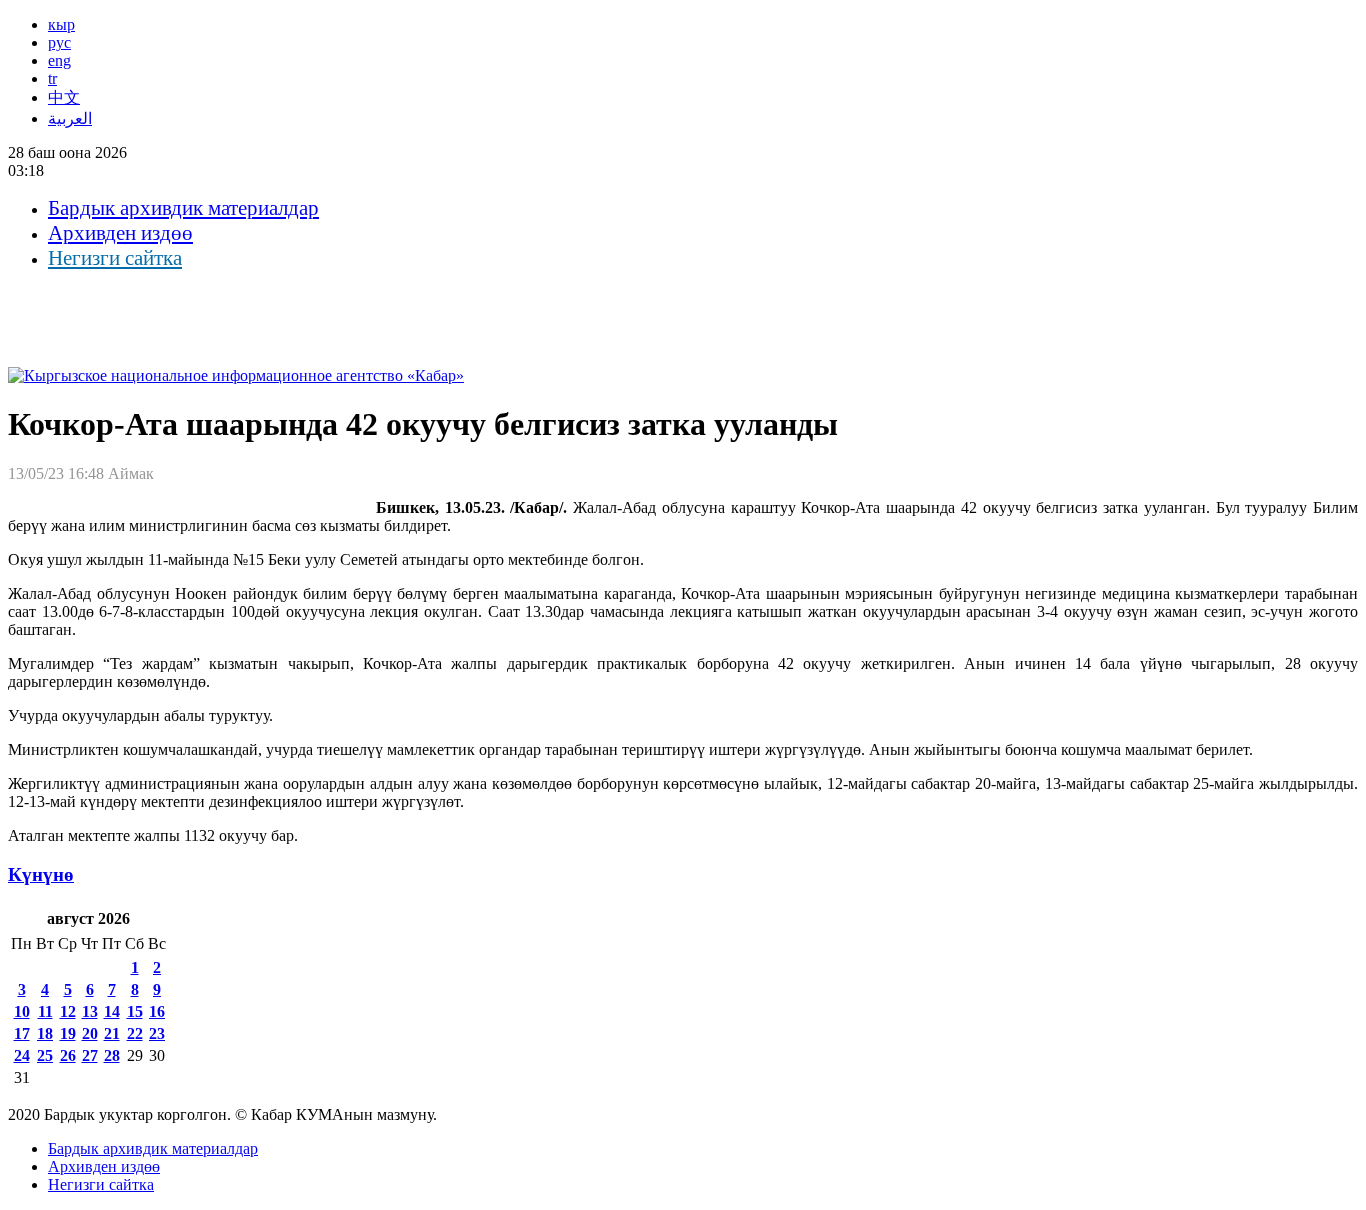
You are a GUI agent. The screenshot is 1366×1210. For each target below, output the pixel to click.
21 (112, 1033)
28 (112, 1055)
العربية (70, 118)
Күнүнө (41, 874)
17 (22, 1033)
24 (22, 1055)
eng (59, 60)
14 (112, 1011)
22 (135, 1033)
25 (45, 1055)
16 (157, 1011)
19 (68, 1033)
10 (22, 1011)
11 (45, 1011)
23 (157, 1033)
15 (135, 1011)
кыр (61, 24)
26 (68, 1055)
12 (68, 1011)
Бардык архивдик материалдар (183, 208)
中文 (64, 97)
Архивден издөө (120, 233)
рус (59, 42)
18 (45, 1033)
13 (90, 1011)
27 (90, 1055)
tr (52, 78)
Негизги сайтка (115, 258)
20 (90, 1033)
